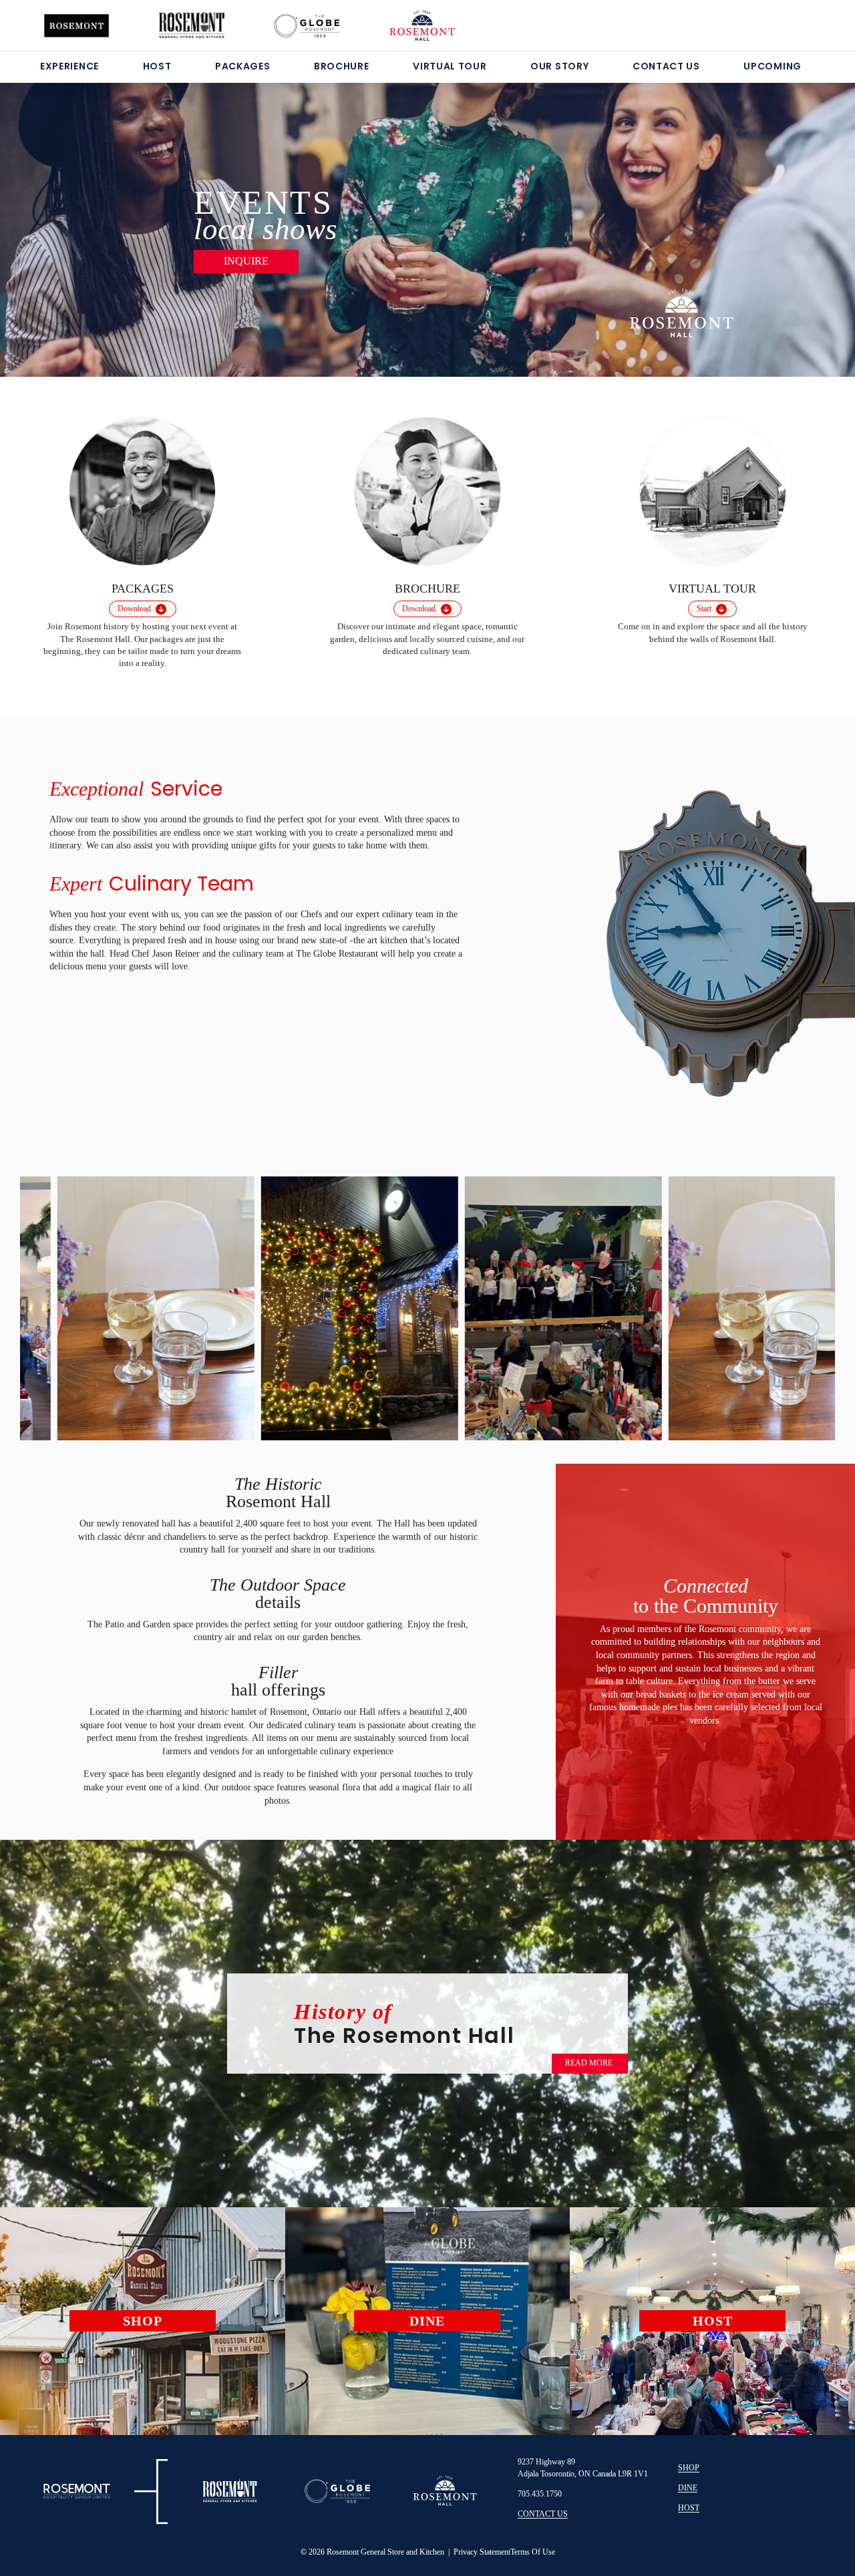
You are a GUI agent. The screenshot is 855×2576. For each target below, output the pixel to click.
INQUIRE (246, 261)
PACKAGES (243, 66)
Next (803, 1306)
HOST (157, 66)
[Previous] (68, 213)
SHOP (689, 2468)
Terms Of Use (533, 2552)
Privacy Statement (482, 2552)
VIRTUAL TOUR (450, 66)
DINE (688, 2488)
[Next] (787, 213)
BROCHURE (342, 66)
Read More (589, 2063)
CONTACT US (666, 66)
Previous (52, 1303)
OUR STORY (559, 66)
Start (704, 609)
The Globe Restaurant (338, 954)
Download (134, 609)
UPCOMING (773, 66)
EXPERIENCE (69, 66)
